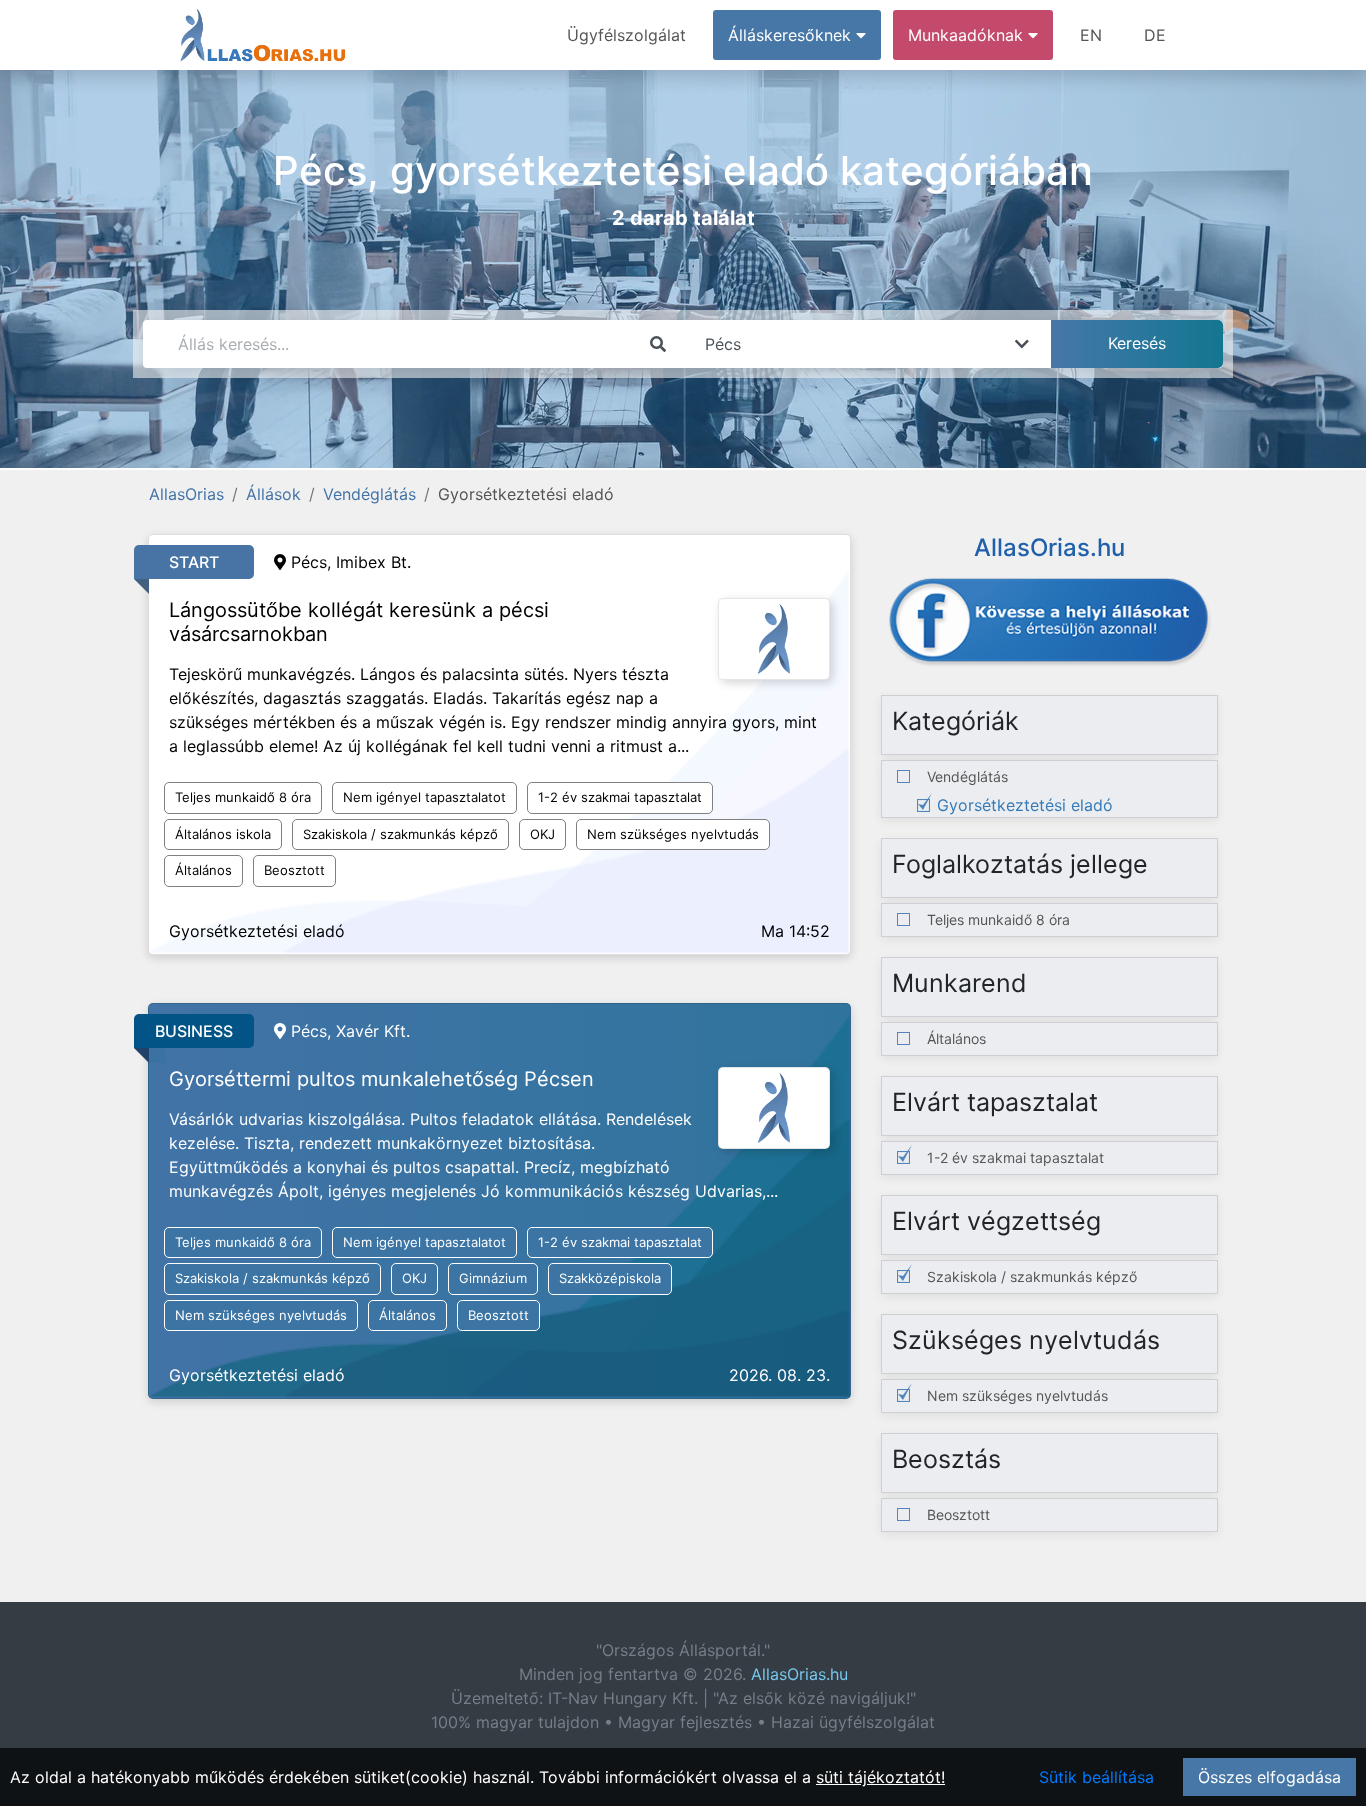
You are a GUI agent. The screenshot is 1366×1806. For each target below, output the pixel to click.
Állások (273, 494)
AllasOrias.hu (799, 1674)
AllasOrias (186, 494)
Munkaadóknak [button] (968, 35)
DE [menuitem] (1155, 35)
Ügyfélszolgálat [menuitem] (626, 35)
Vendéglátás (369, 494)
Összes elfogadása (1269, 1777)
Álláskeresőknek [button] (792, 35)
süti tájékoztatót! (880, 1777)
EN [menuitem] (1091, 35)
